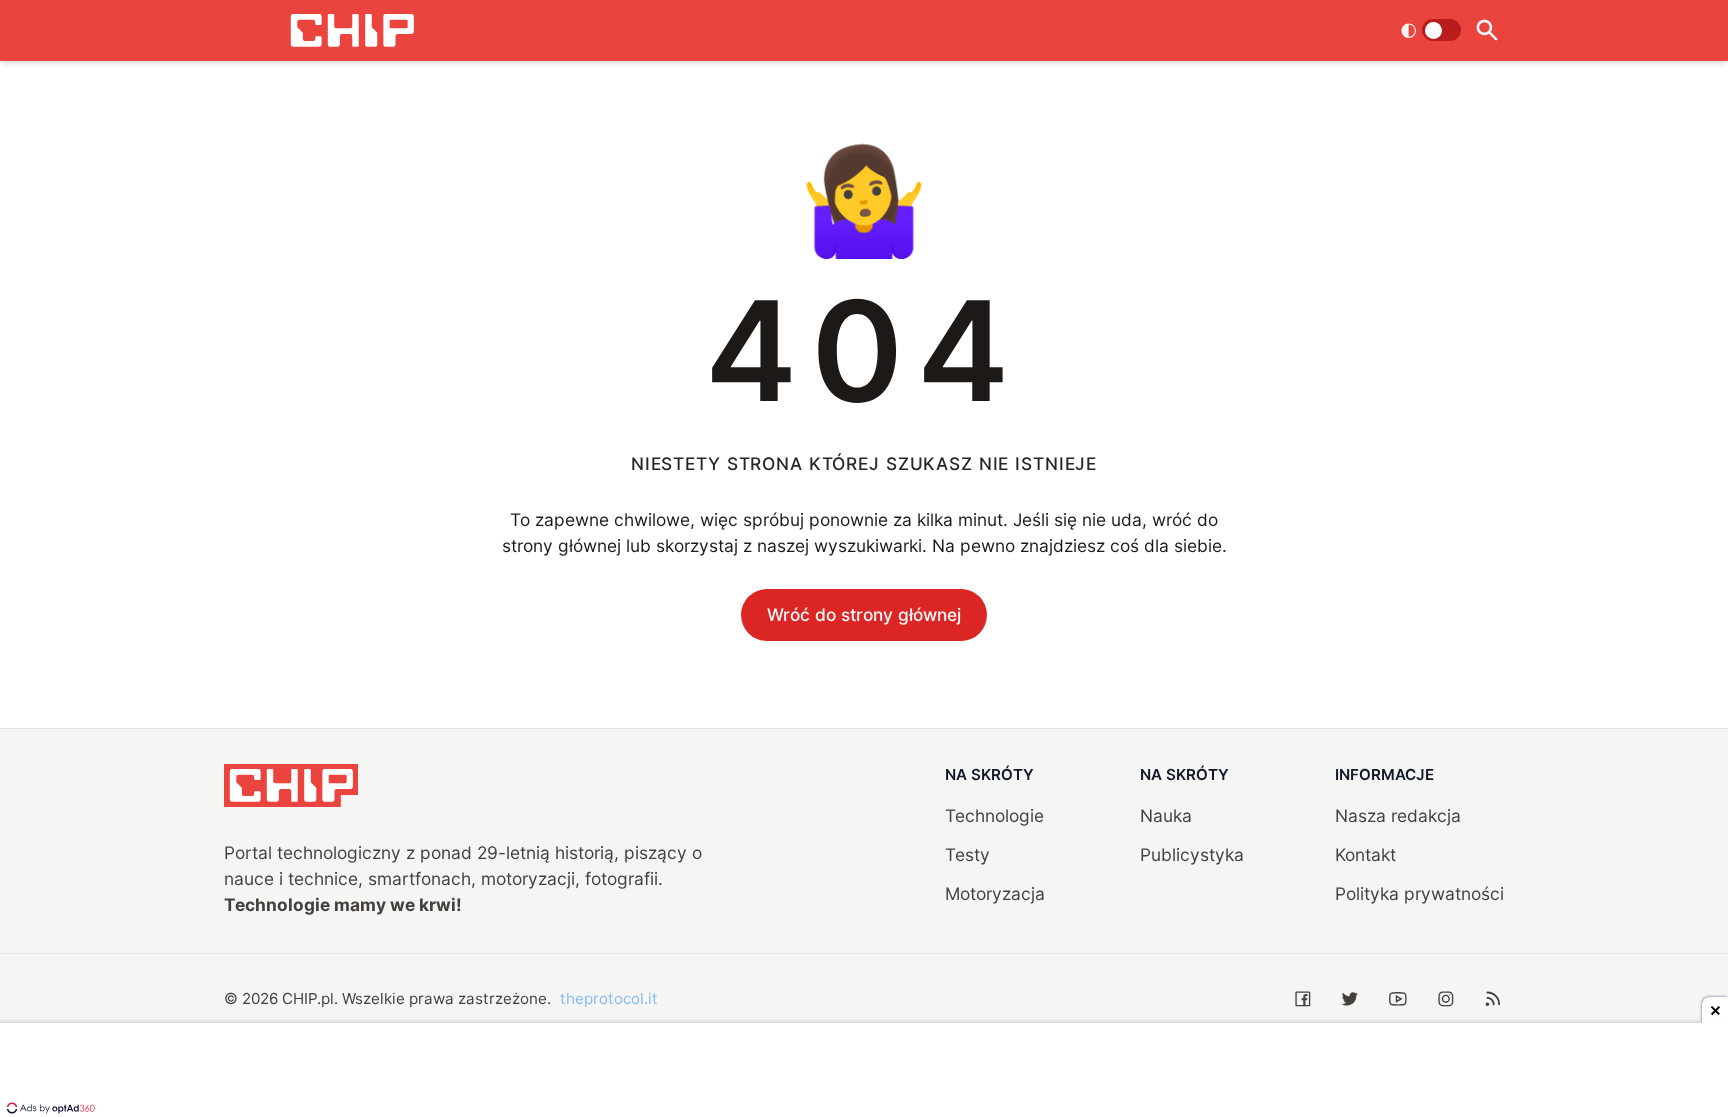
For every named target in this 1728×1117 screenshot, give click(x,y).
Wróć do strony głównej (864, 614)
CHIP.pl (308, 998)
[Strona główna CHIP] (352, 30)
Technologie (994, 815)
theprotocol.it (609, 998)
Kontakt (1365, 854)
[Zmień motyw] (1430, 30)
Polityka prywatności (1419, 893)
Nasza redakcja (1398, 815)
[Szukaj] (1486, 30)
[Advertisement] (864, 1072)
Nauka (1166, 815)
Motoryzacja (995, 893)
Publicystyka (1192, 854)
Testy (967, 854)
